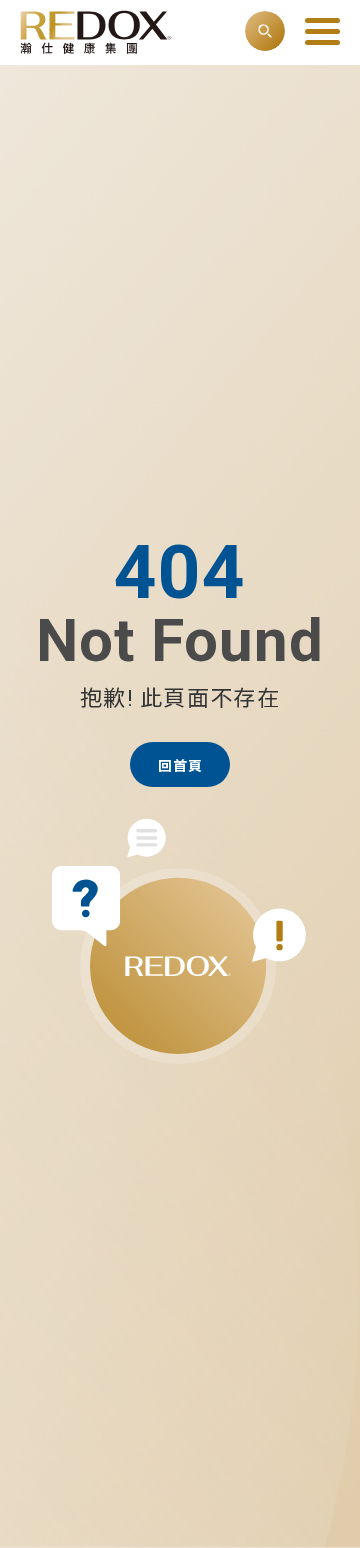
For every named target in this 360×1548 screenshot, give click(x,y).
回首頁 (180, 766)
